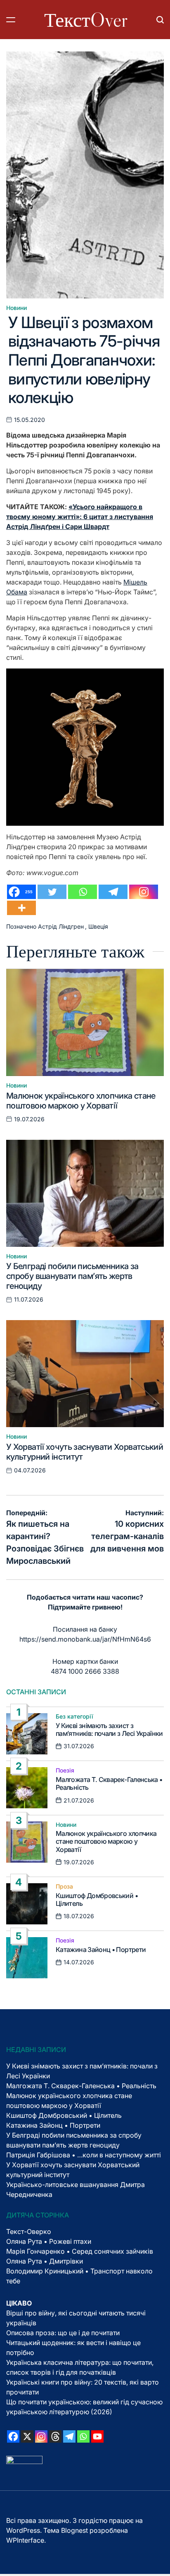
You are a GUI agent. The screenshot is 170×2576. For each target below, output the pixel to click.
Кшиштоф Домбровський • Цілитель (97, 1899)
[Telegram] (113, 892)
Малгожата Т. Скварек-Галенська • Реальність (109, 1783)
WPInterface (25, 2540)
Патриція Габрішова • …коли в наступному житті (84, 2155)
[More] (21, 908)
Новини (17, 308)
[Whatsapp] (83, 892)
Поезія (65, 1770)
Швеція (98, 926)
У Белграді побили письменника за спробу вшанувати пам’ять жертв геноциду (72, 1276)
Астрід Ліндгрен (61, 926)
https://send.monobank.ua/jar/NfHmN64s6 (85, 1639)
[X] (27, 2436)
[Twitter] (52, 892)
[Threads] (55, 2436)
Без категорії (74, 1717)
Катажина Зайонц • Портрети (101, 1949)
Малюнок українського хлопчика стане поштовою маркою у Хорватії (81, 1101)
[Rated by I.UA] (24, 2461)
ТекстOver (86, 20)
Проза (64, 1887)
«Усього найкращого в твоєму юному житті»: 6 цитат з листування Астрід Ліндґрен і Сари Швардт (80, 517)
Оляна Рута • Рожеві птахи (49, 2241)
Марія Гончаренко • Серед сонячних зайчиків (80, 2251)
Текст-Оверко (29, 2231)
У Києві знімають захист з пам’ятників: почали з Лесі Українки (109, 1729)
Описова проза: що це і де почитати (63, 2333)
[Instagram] (144, 892)
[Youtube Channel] (97, 2436)
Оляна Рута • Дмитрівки (45, 2261)
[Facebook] (13, 2436)
